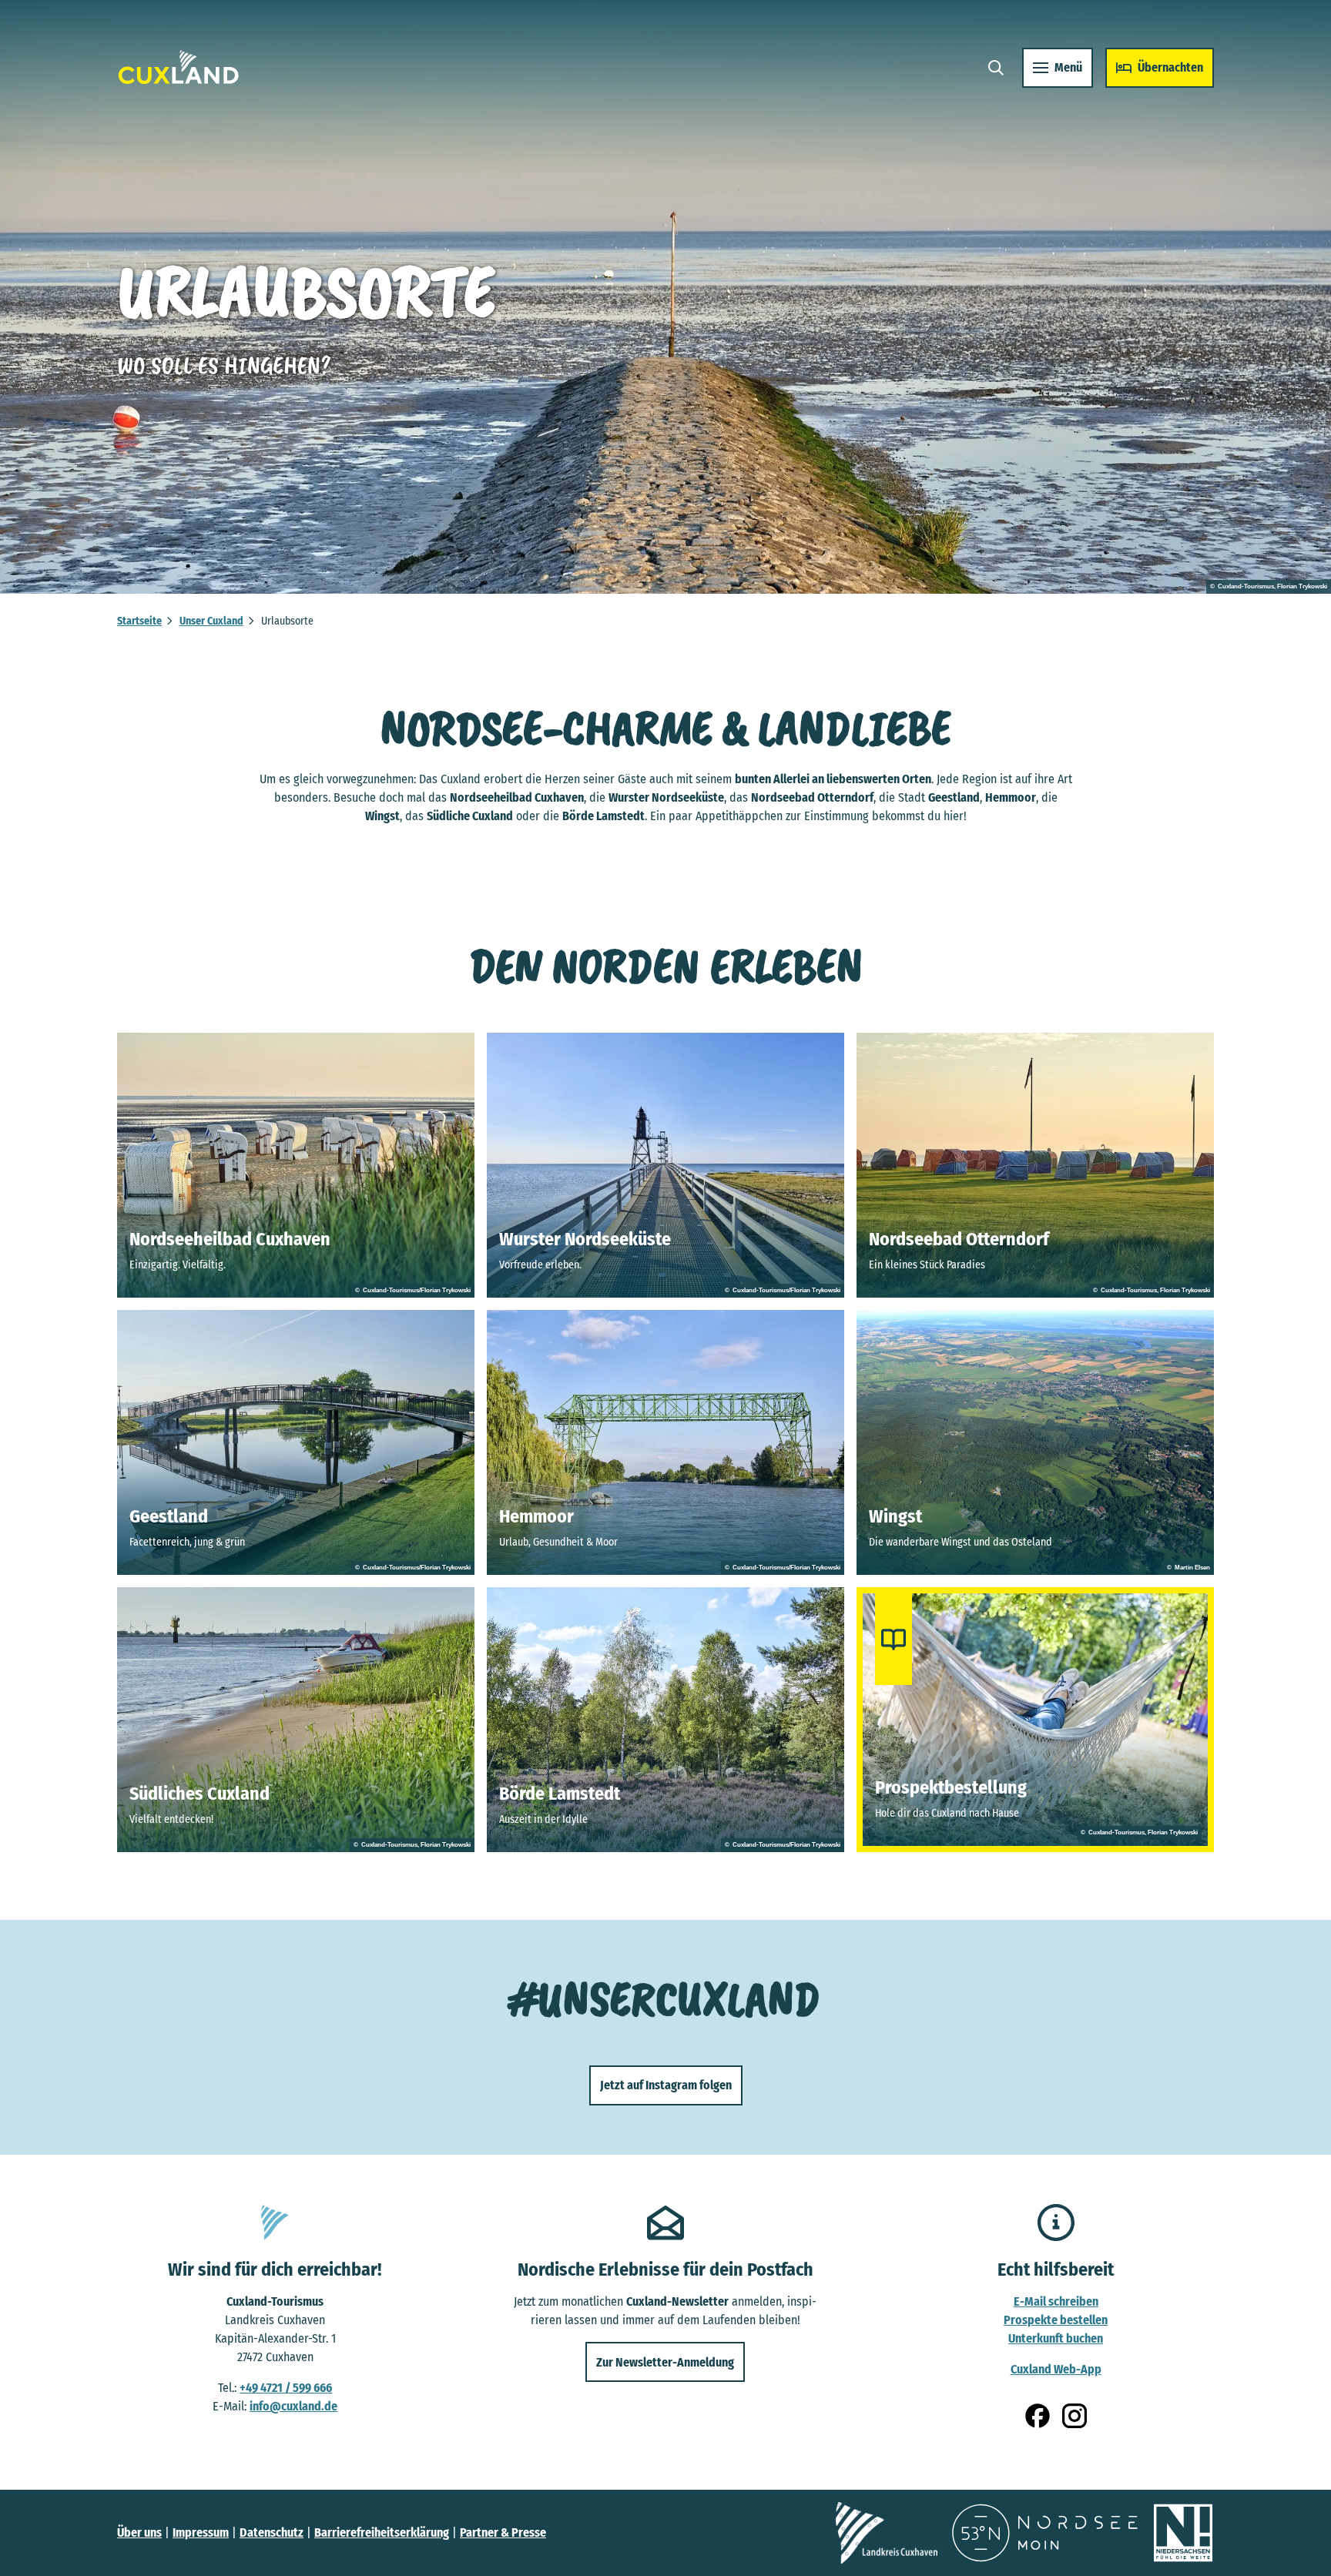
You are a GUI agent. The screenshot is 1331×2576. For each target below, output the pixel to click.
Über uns (139, 2532)
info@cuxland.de (293, 2406)
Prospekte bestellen (1056, 2320)
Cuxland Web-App (1056, 2369)
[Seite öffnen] (887, 2533)
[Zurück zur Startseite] (179, 67)
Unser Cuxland (211, 621)
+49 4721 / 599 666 (286, 2388)
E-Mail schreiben (1056, 2301)
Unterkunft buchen (1056, 2338)
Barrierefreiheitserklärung (382, 2532)
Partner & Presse (503, 2532)
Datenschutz (272, 2532)
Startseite (139, 621)
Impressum (201, 2532)
